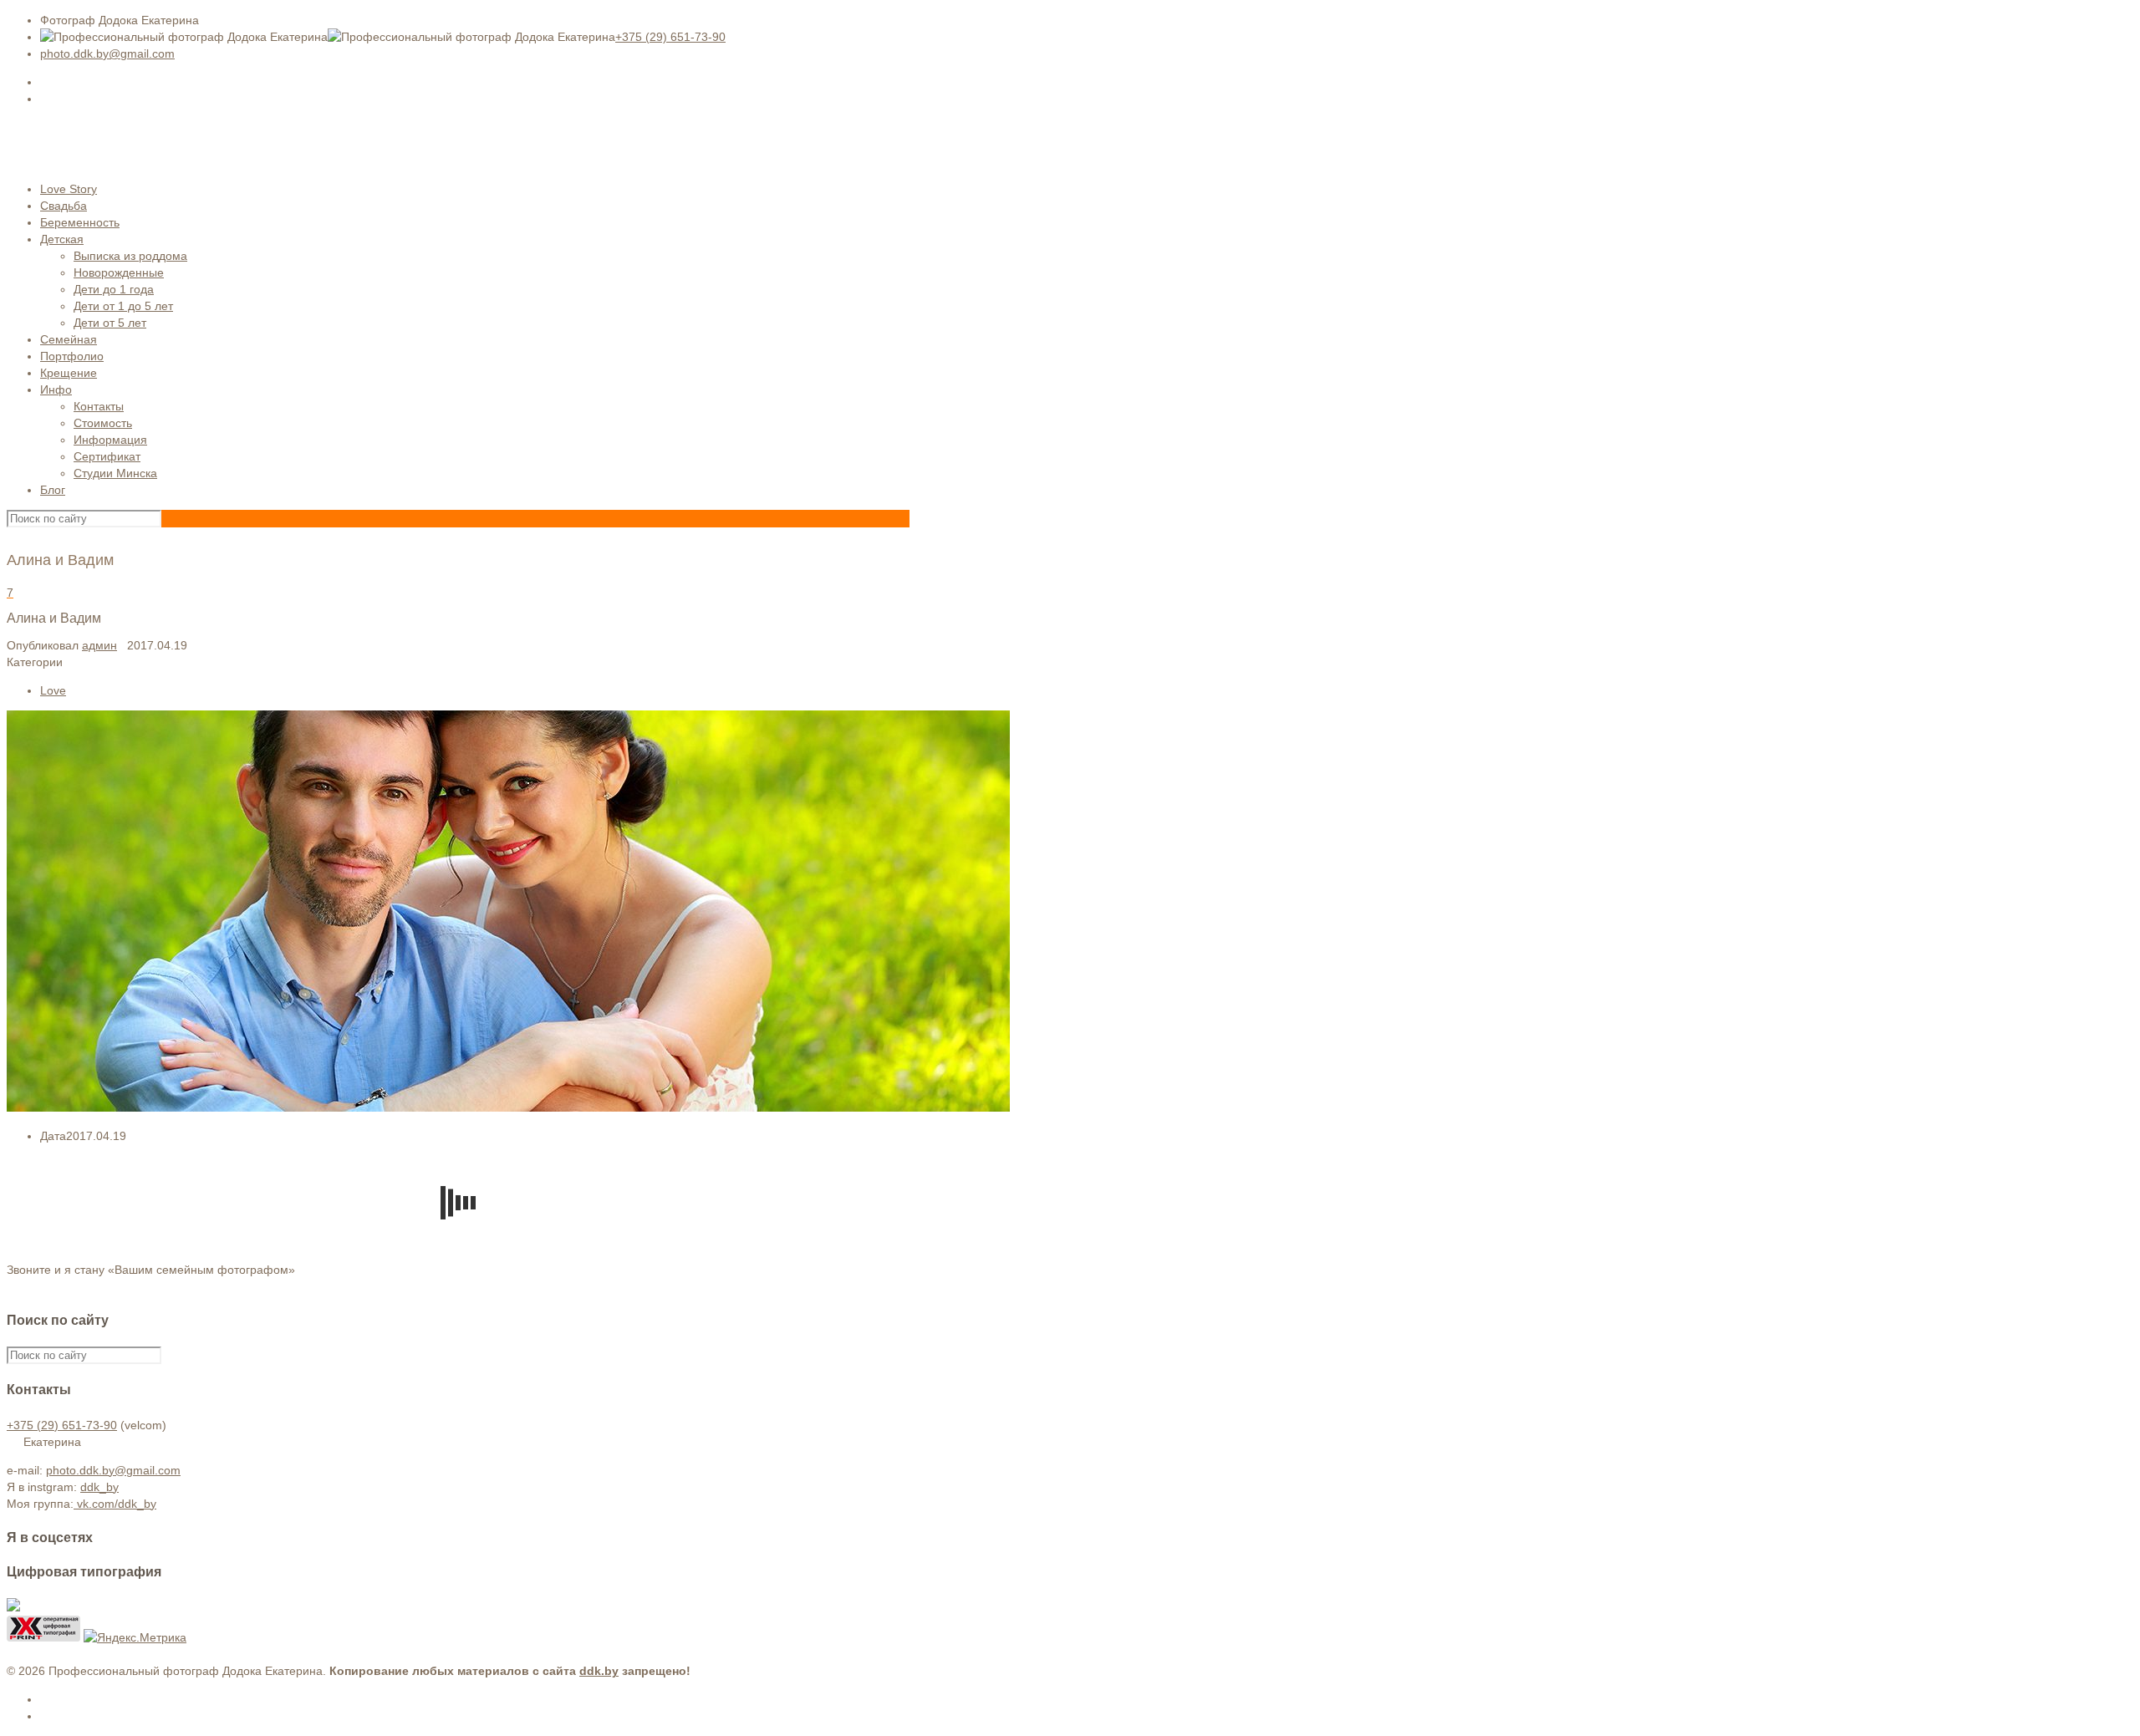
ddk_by (99, 1487)
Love (53, 690)
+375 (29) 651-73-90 (670, 37)
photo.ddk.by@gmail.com (107, 53)
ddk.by (599, 1671)
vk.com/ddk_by (115, 1504)
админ (99, 645)
